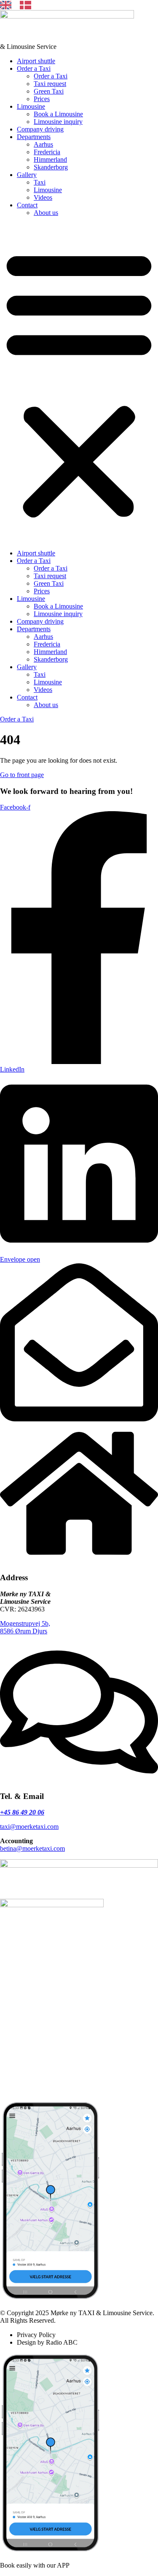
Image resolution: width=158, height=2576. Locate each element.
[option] (28, 5)
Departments (34, 137)
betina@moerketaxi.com (32, 1848)
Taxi (40, 182)
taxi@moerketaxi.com (29, 1827)
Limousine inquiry (58, 122)
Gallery (27, 175)
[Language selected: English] (20, 5)
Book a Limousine (58, 114)
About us (46, 213)
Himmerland (50, 159)
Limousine (31, 106)
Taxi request (50, 84)
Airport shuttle (36, 61)
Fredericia (47, 152)
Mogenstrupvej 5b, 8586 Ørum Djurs (25, 1627)
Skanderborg (51, 167)
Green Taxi (49, 91)
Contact (27, 205)
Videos (43, 197)
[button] (79, 383)
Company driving (40, 129)
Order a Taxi (34, 68)
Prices (42, 99)
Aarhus (43, 144)
